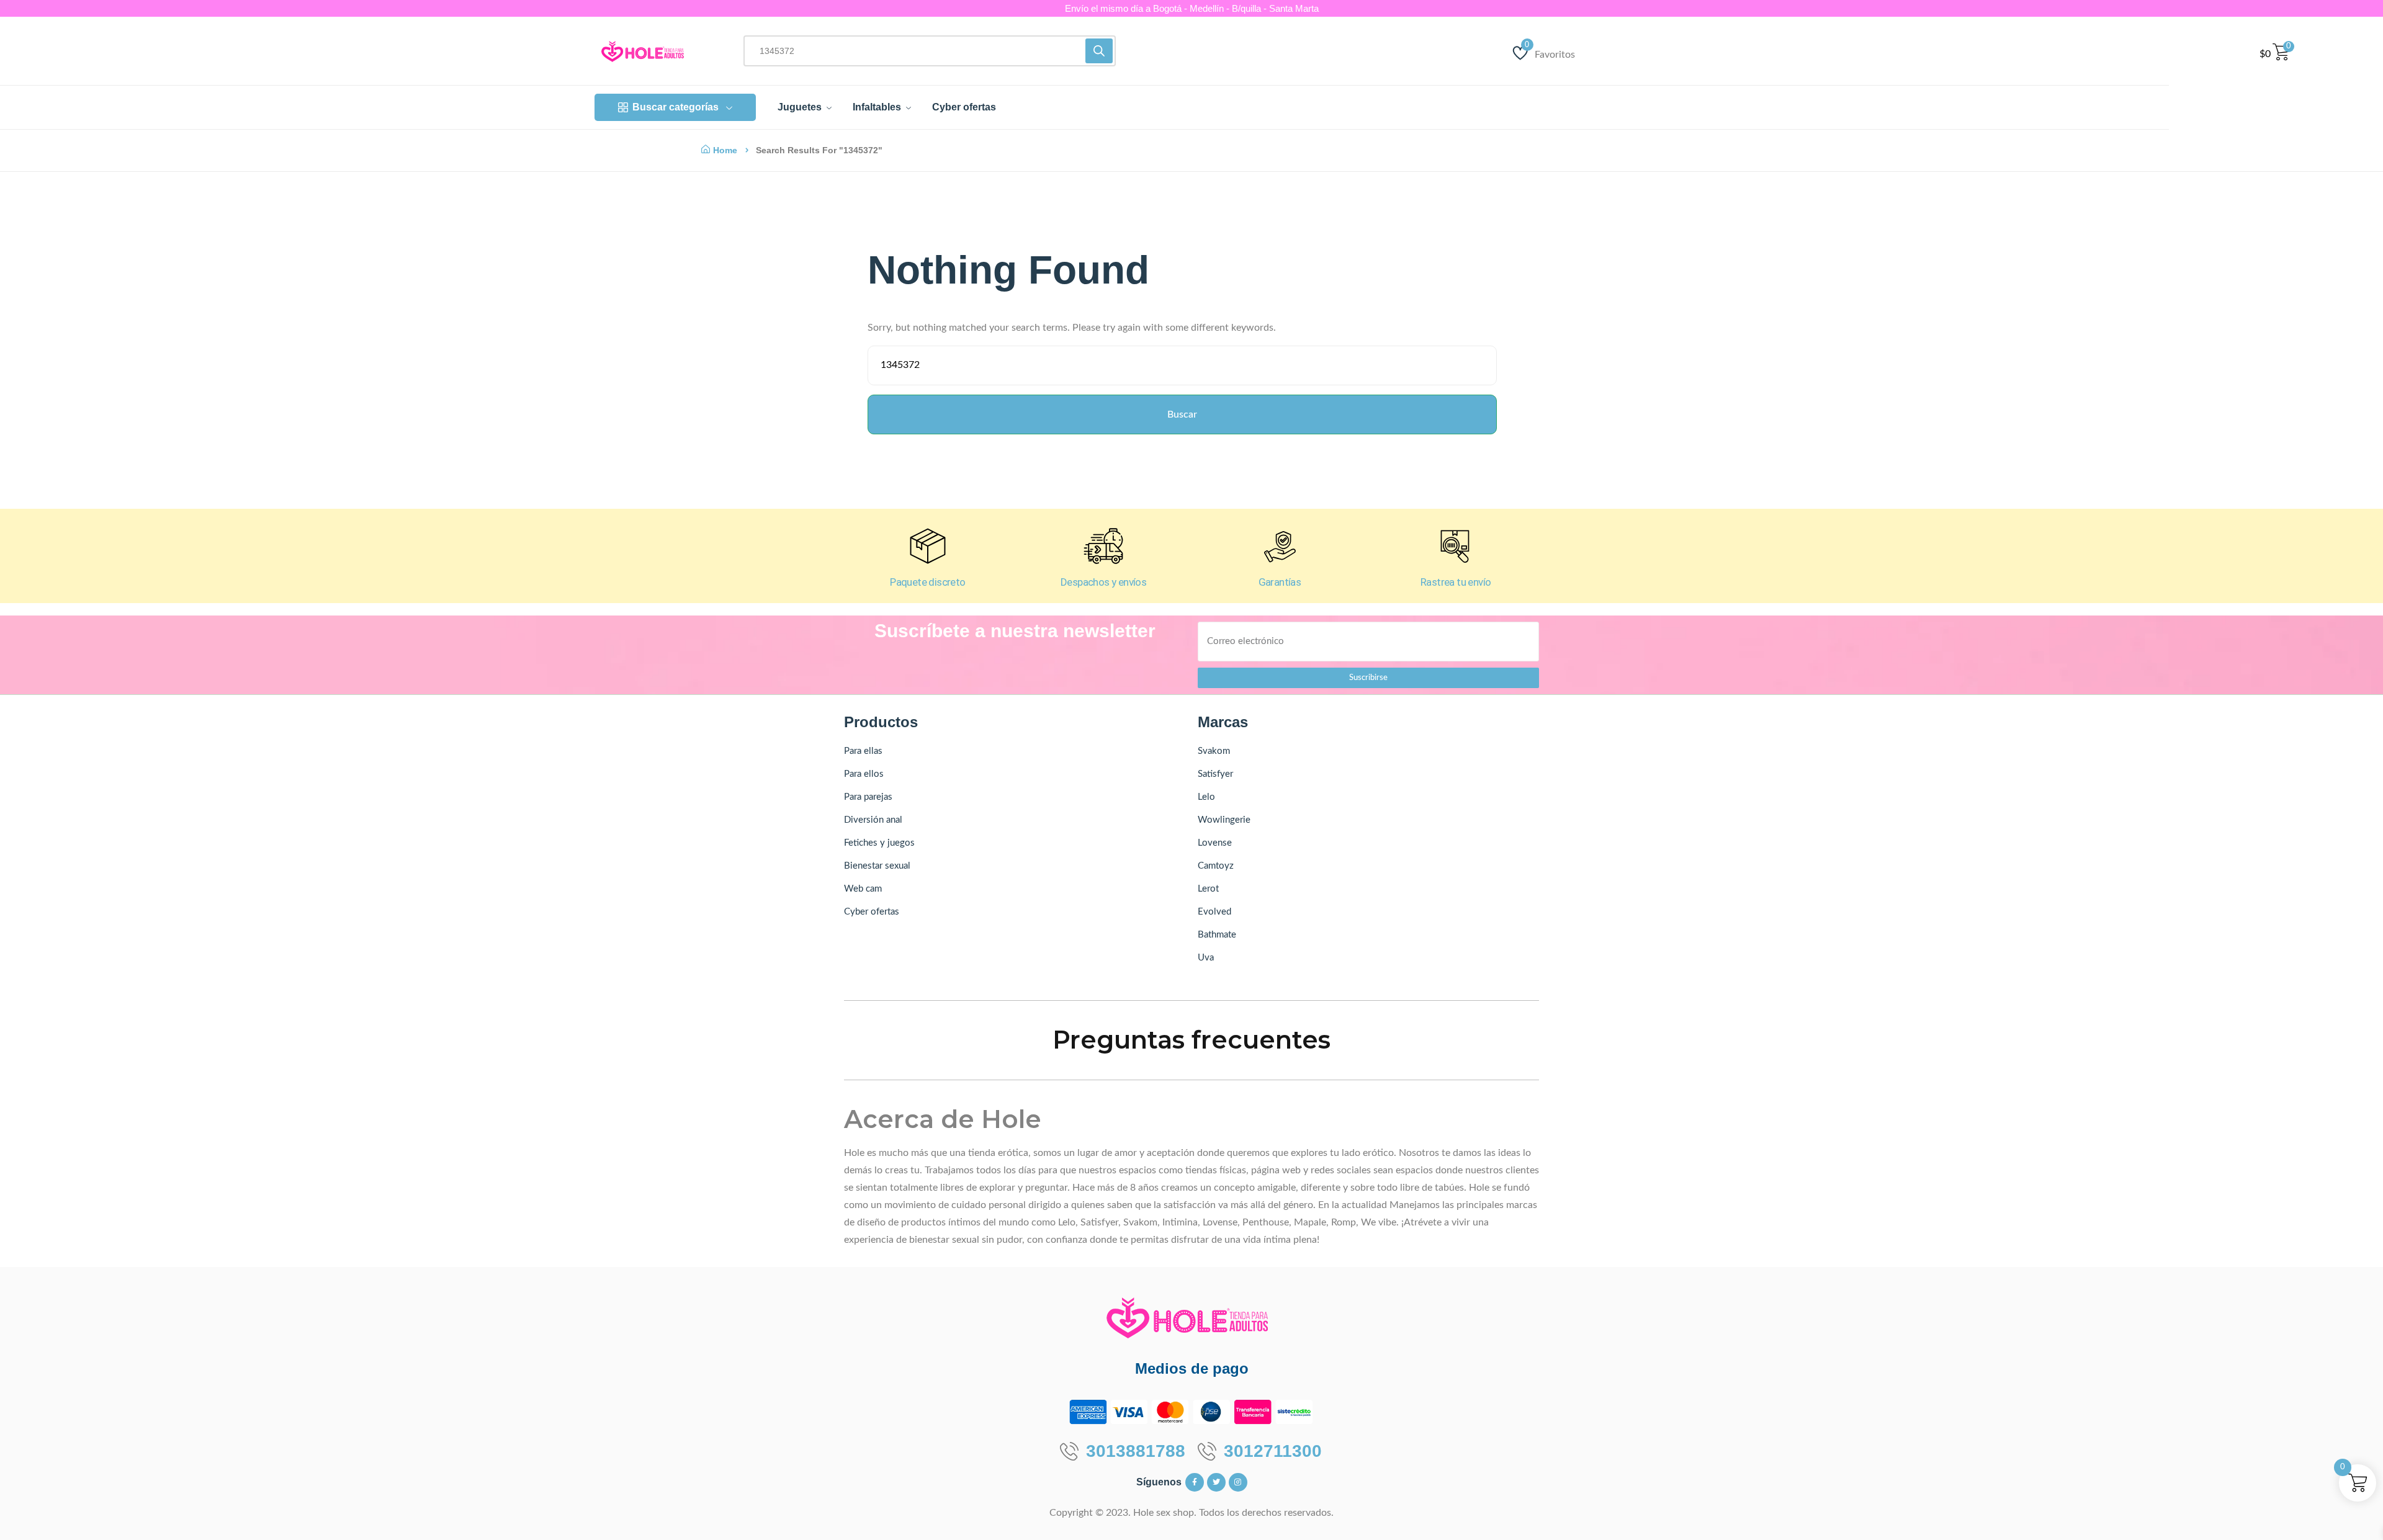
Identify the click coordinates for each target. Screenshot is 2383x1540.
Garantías (1280, 582)
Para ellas (863, 751)
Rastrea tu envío (1456, 582)
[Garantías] (1280, 546)
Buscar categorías (675, 107)
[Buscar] (1099, 51)
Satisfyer (1215, 774)
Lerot (1208, 889)
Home (725, 150)
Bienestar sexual (877, 866)
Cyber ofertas (872, 912)
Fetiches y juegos (879, 843)
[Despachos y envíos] (1103, 546)
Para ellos (864, 774)
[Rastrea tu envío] (1456, 546)
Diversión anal (873, 820)
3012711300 (1273, 1451)
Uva (1206, 958)
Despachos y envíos (1103, 582)
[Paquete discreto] (927, 546)
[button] (36, 1473)
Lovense (1215, 843)
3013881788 (1136, 1451)
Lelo (1206, 797)
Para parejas (868, 797)
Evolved (1214, 912)
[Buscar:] (1182, 369)
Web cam (863, 889)
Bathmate (1217, 935)
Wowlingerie (1224, 820)
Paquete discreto (927, 582)
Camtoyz (1216, 866)
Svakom (1214, 751)
